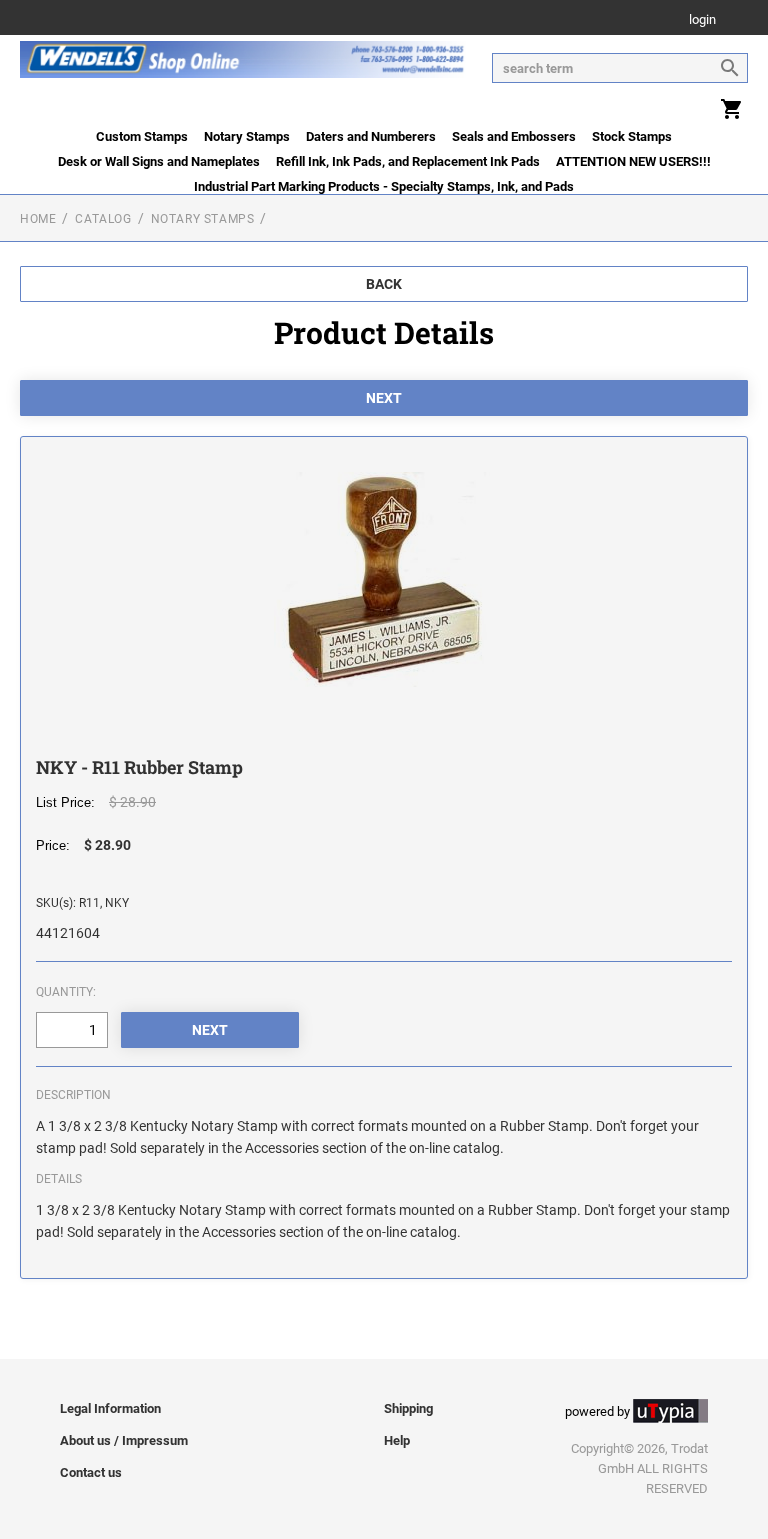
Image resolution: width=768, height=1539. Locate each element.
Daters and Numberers (371, 136)
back (384, 284)
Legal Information (110, 1408)
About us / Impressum (124, 1440)
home (38, 219)
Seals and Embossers (514, 136)
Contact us (91, 1472)
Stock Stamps (632, 136)
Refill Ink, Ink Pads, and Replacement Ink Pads (408, 161)
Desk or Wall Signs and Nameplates (159, 161)
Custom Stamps (142, 136)
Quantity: (66, 992)
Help (397, 1440)
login (702, 20)
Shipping (408, 1408)
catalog (103, 219)
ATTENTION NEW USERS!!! (633, 161)
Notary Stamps (247, 136)
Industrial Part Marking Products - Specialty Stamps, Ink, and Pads (384, 186)
